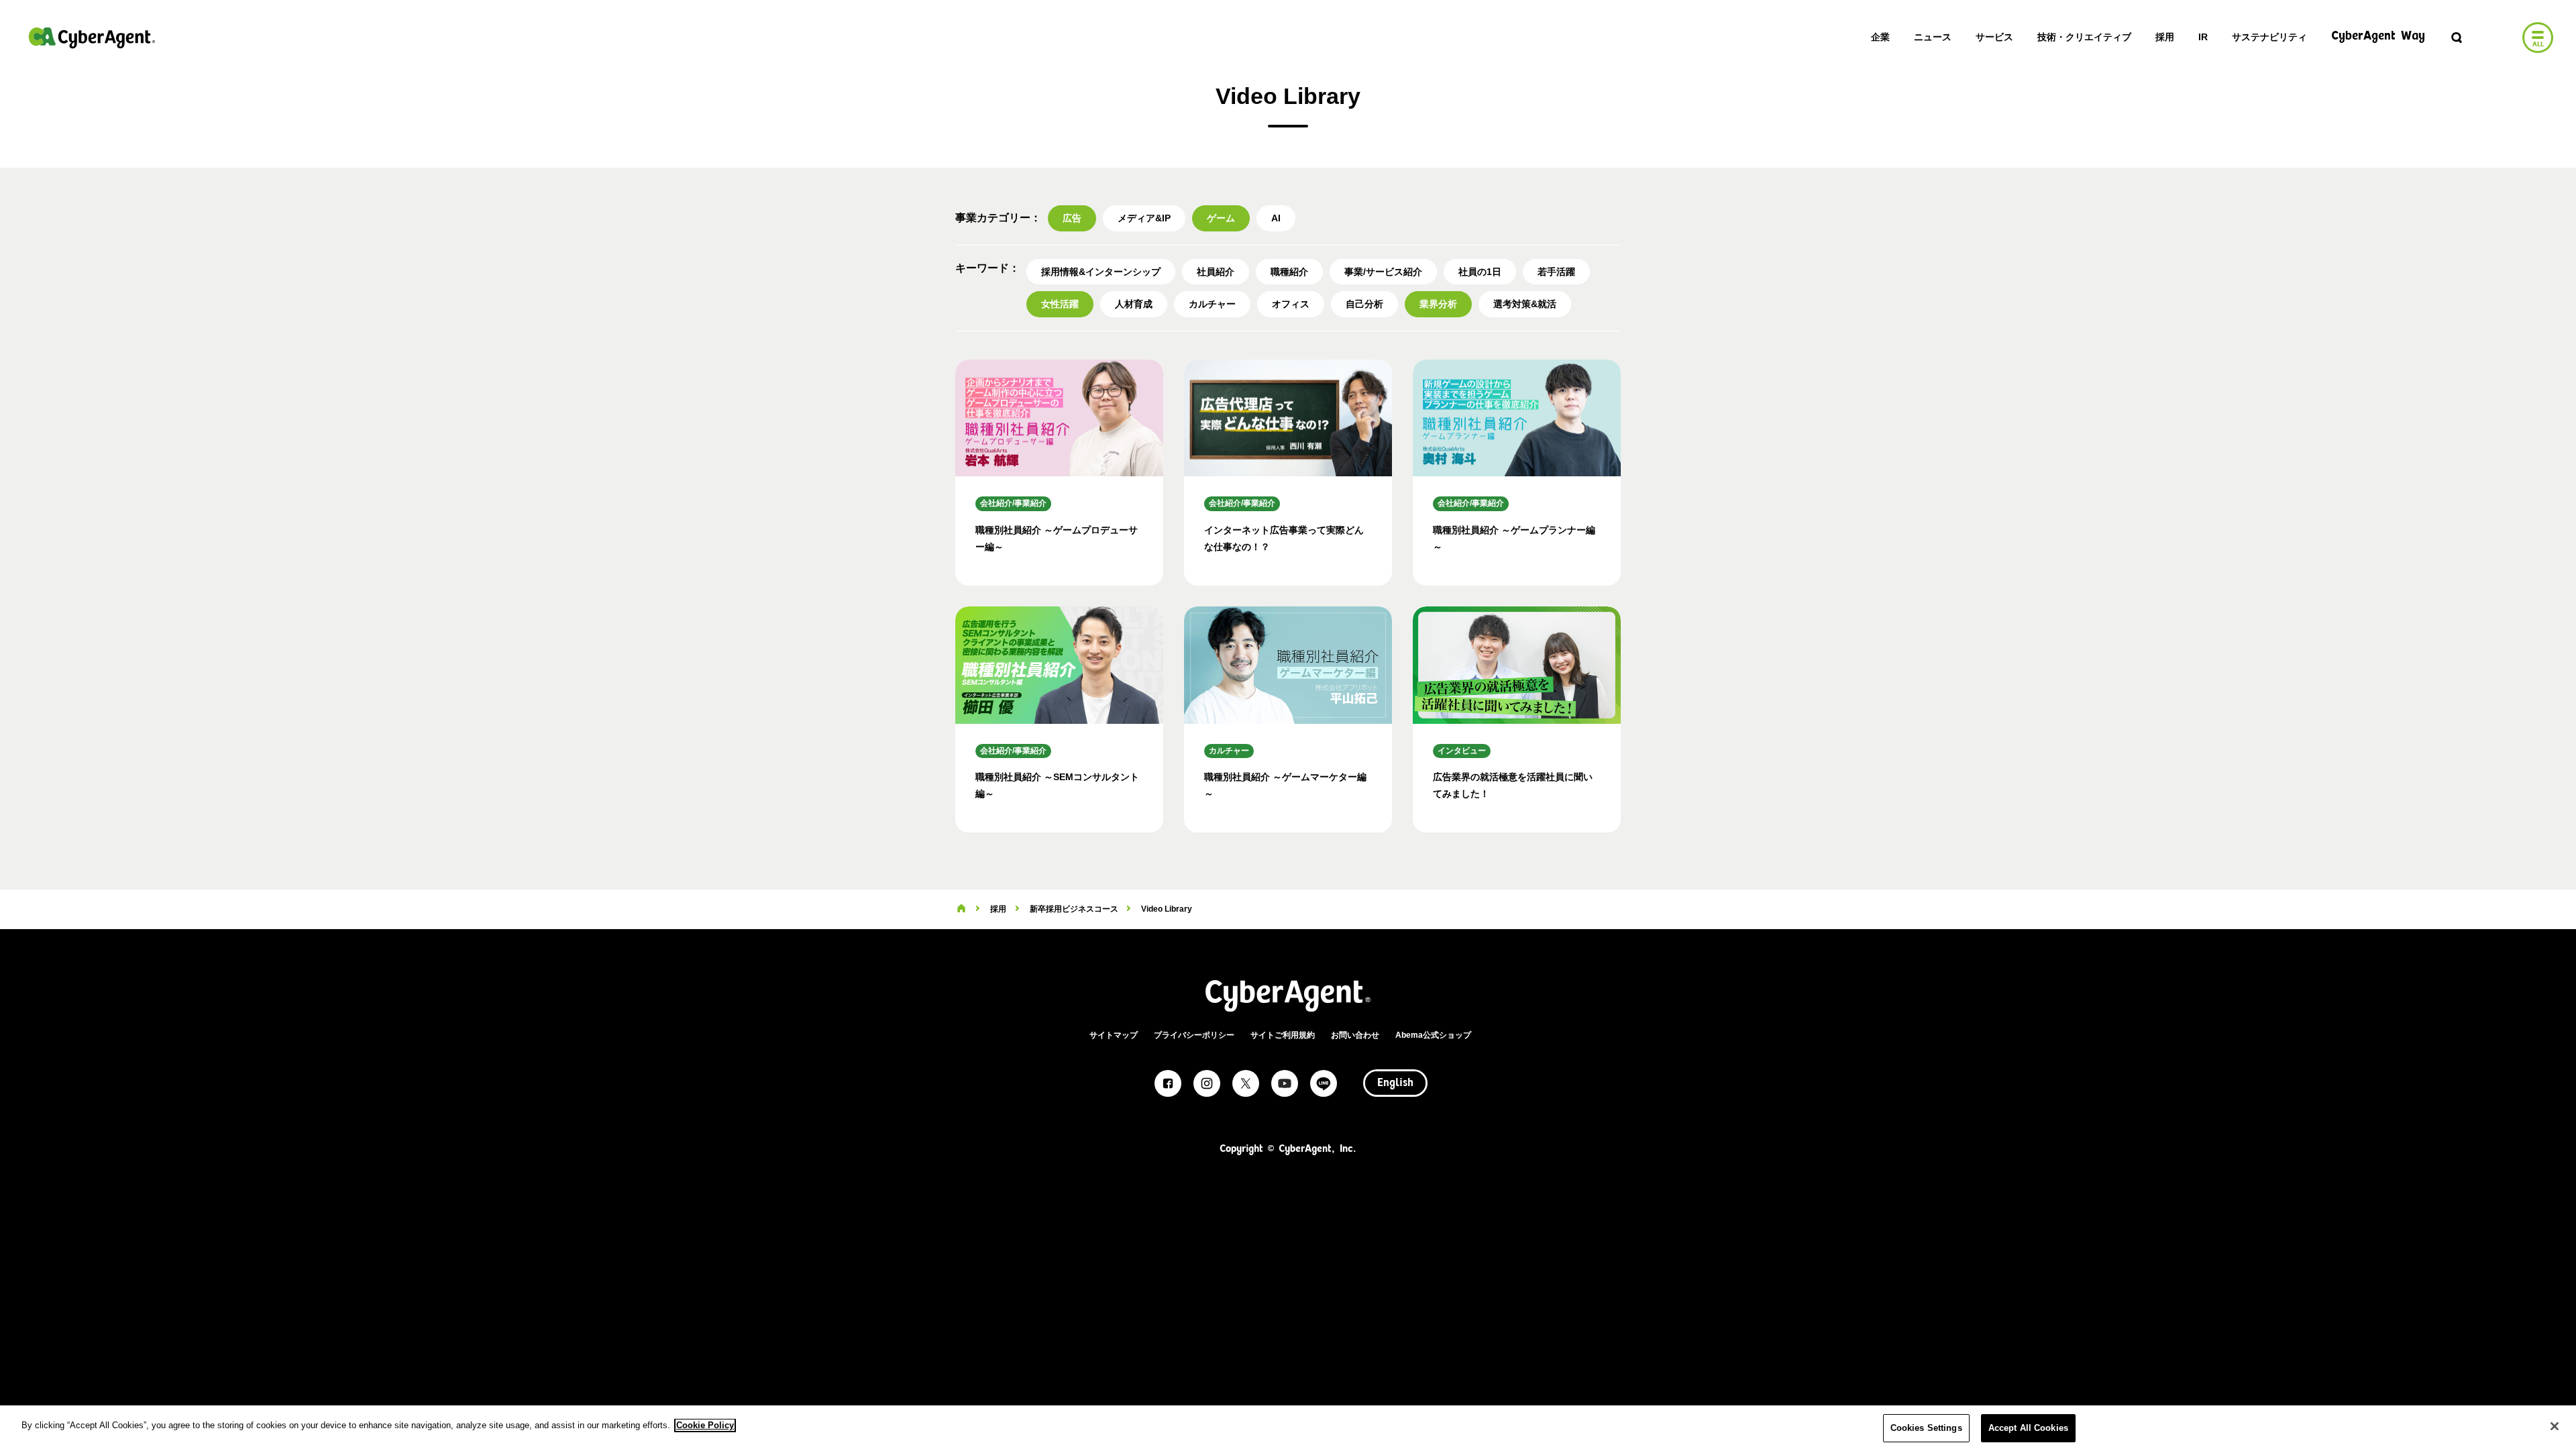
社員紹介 (1216, 272)
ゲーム (1221, 218)
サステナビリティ (2269, 37)
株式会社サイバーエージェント (92, 38)
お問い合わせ (1355, 1035)
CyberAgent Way (2378, 37)
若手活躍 (1556, 272)
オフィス (1291, 304)
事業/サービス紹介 (1383, 272)
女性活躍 (1060, 304)
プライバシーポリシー (1194, 1035)
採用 (2165, 37)
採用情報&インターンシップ (1101, 272)
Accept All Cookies (2028, 1428)
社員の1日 (1480, 272)
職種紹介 (1289, 272)
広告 (1072, 218)
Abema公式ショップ (1433, 1035)
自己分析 (1364, 304)
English (1395, 1083)
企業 (1880, 37)
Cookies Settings (1926, 1428)
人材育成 (1134, 304)
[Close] (2555, 1426)
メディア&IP (1144, 218)
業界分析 (1438, 304)
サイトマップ (1114, 1035)
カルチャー (1212, 304)
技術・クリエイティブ (2084, 37)
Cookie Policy (705, 1425)
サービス (1994, 37)
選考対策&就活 (1525, 304)
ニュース (1933, 37)
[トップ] (961, 909)
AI (1276, 218)
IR (2203, 37)
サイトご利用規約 (1283, 1035)
